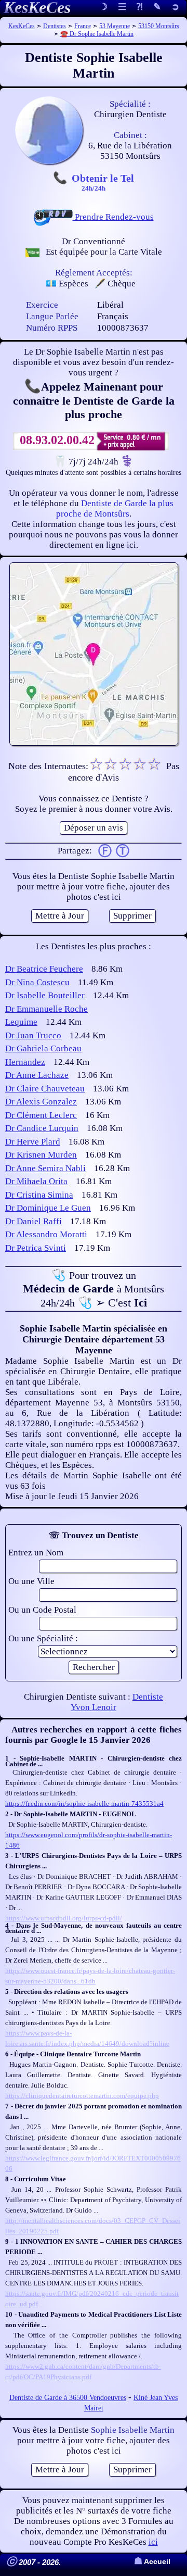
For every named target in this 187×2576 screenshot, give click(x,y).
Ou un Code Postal (42, 1610)
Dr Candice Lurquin (42, 1128)
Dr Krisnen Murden (41, 1155)
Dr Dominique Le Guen (48, 1208)
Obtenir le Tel (103, 182)
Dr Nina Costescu (37, 982)
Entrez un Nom (36, 1553)
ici (153, 2542)
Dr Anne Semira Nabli (45, 1168)
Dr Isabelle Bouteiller (45, 995)
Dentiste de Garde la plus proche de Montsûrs (115, 508)
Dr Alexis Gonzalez (41, 1102)
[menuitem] (175, 8)
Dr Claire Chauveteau (45, 1089)
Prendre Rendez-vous (113, 217)
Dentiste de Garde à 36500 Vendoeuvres (68, 2398)
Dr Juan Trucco (33, 1035)
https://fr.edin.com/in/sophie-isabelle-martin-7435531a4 (84, 1804)
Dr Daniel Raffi (34, 1221)
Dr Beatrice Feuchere (44, 969)
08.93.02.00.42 (57, 440)
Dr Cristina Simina (39, 1195)
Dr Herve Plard (33, 1142)
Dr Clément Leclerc (41, 1115)
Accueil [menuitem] (152, 2562)
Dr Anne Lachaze (37, 1075)
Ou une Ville (31, 1581)
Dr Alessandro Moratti (46, 1234)
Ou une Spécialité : (43, 1638)
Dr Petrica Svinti (36, 1248)
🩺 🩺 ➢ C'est (94, 1289)
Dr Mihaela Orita (36, 1181)
